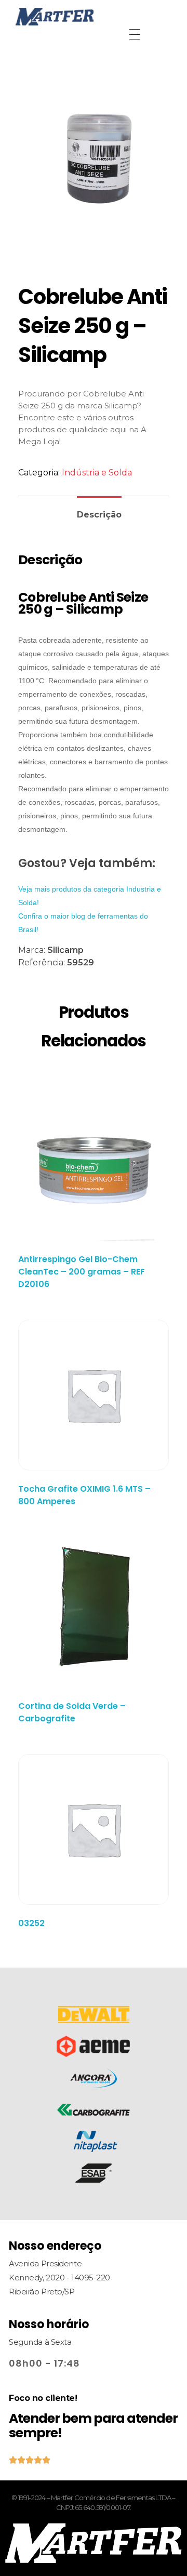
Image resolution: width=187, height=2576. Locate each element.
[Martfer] (94, 17)
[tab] (99, 510)
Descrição (99, 515)
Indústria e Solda (97, 473)
